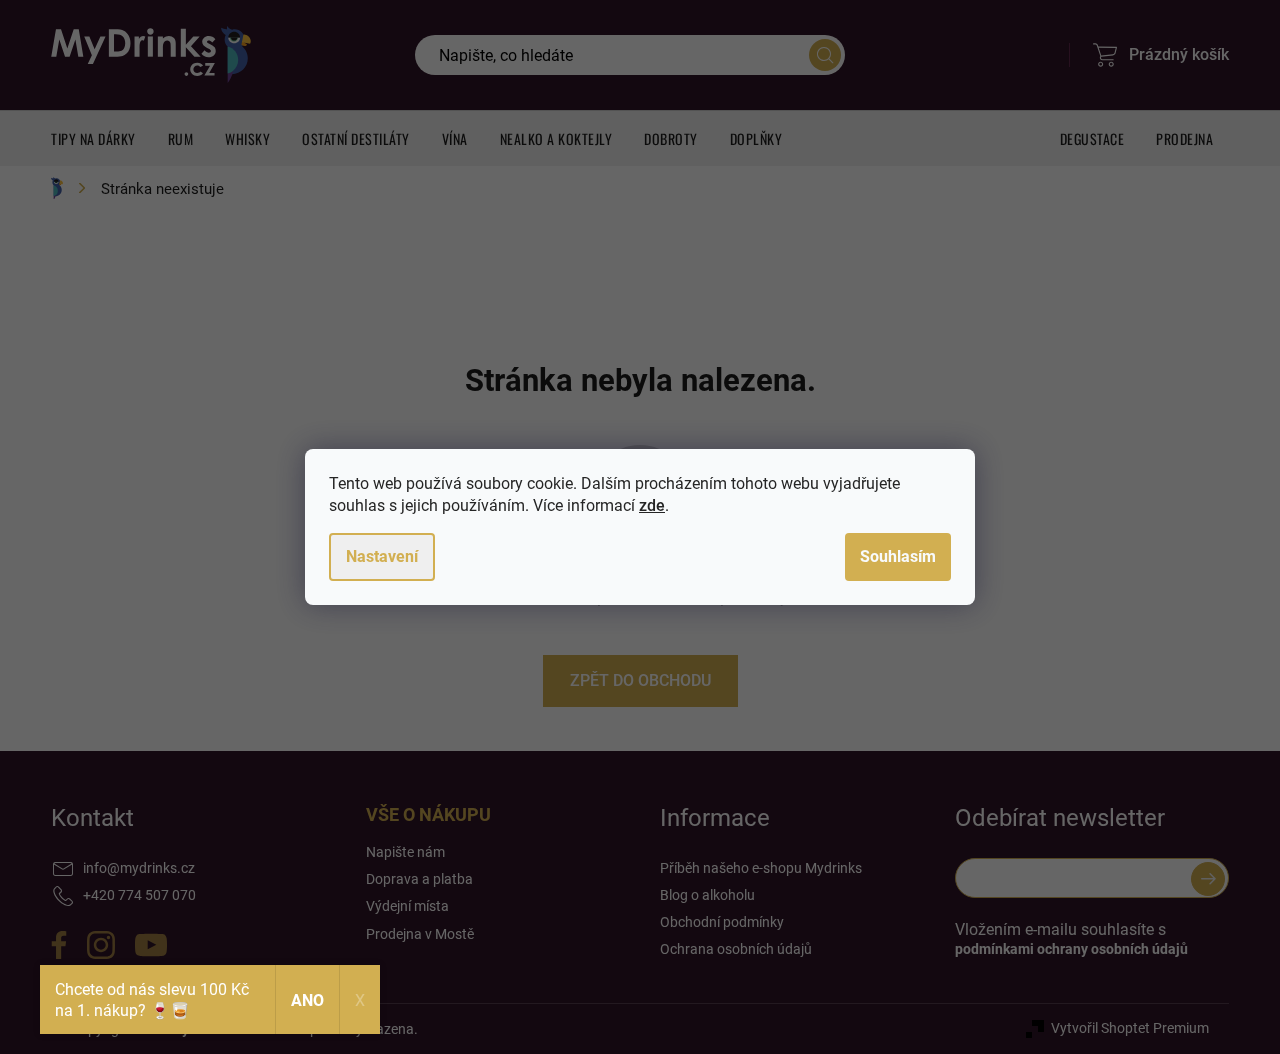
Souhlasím (898, 556)
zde (652, 505)
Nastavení (382, 556)
